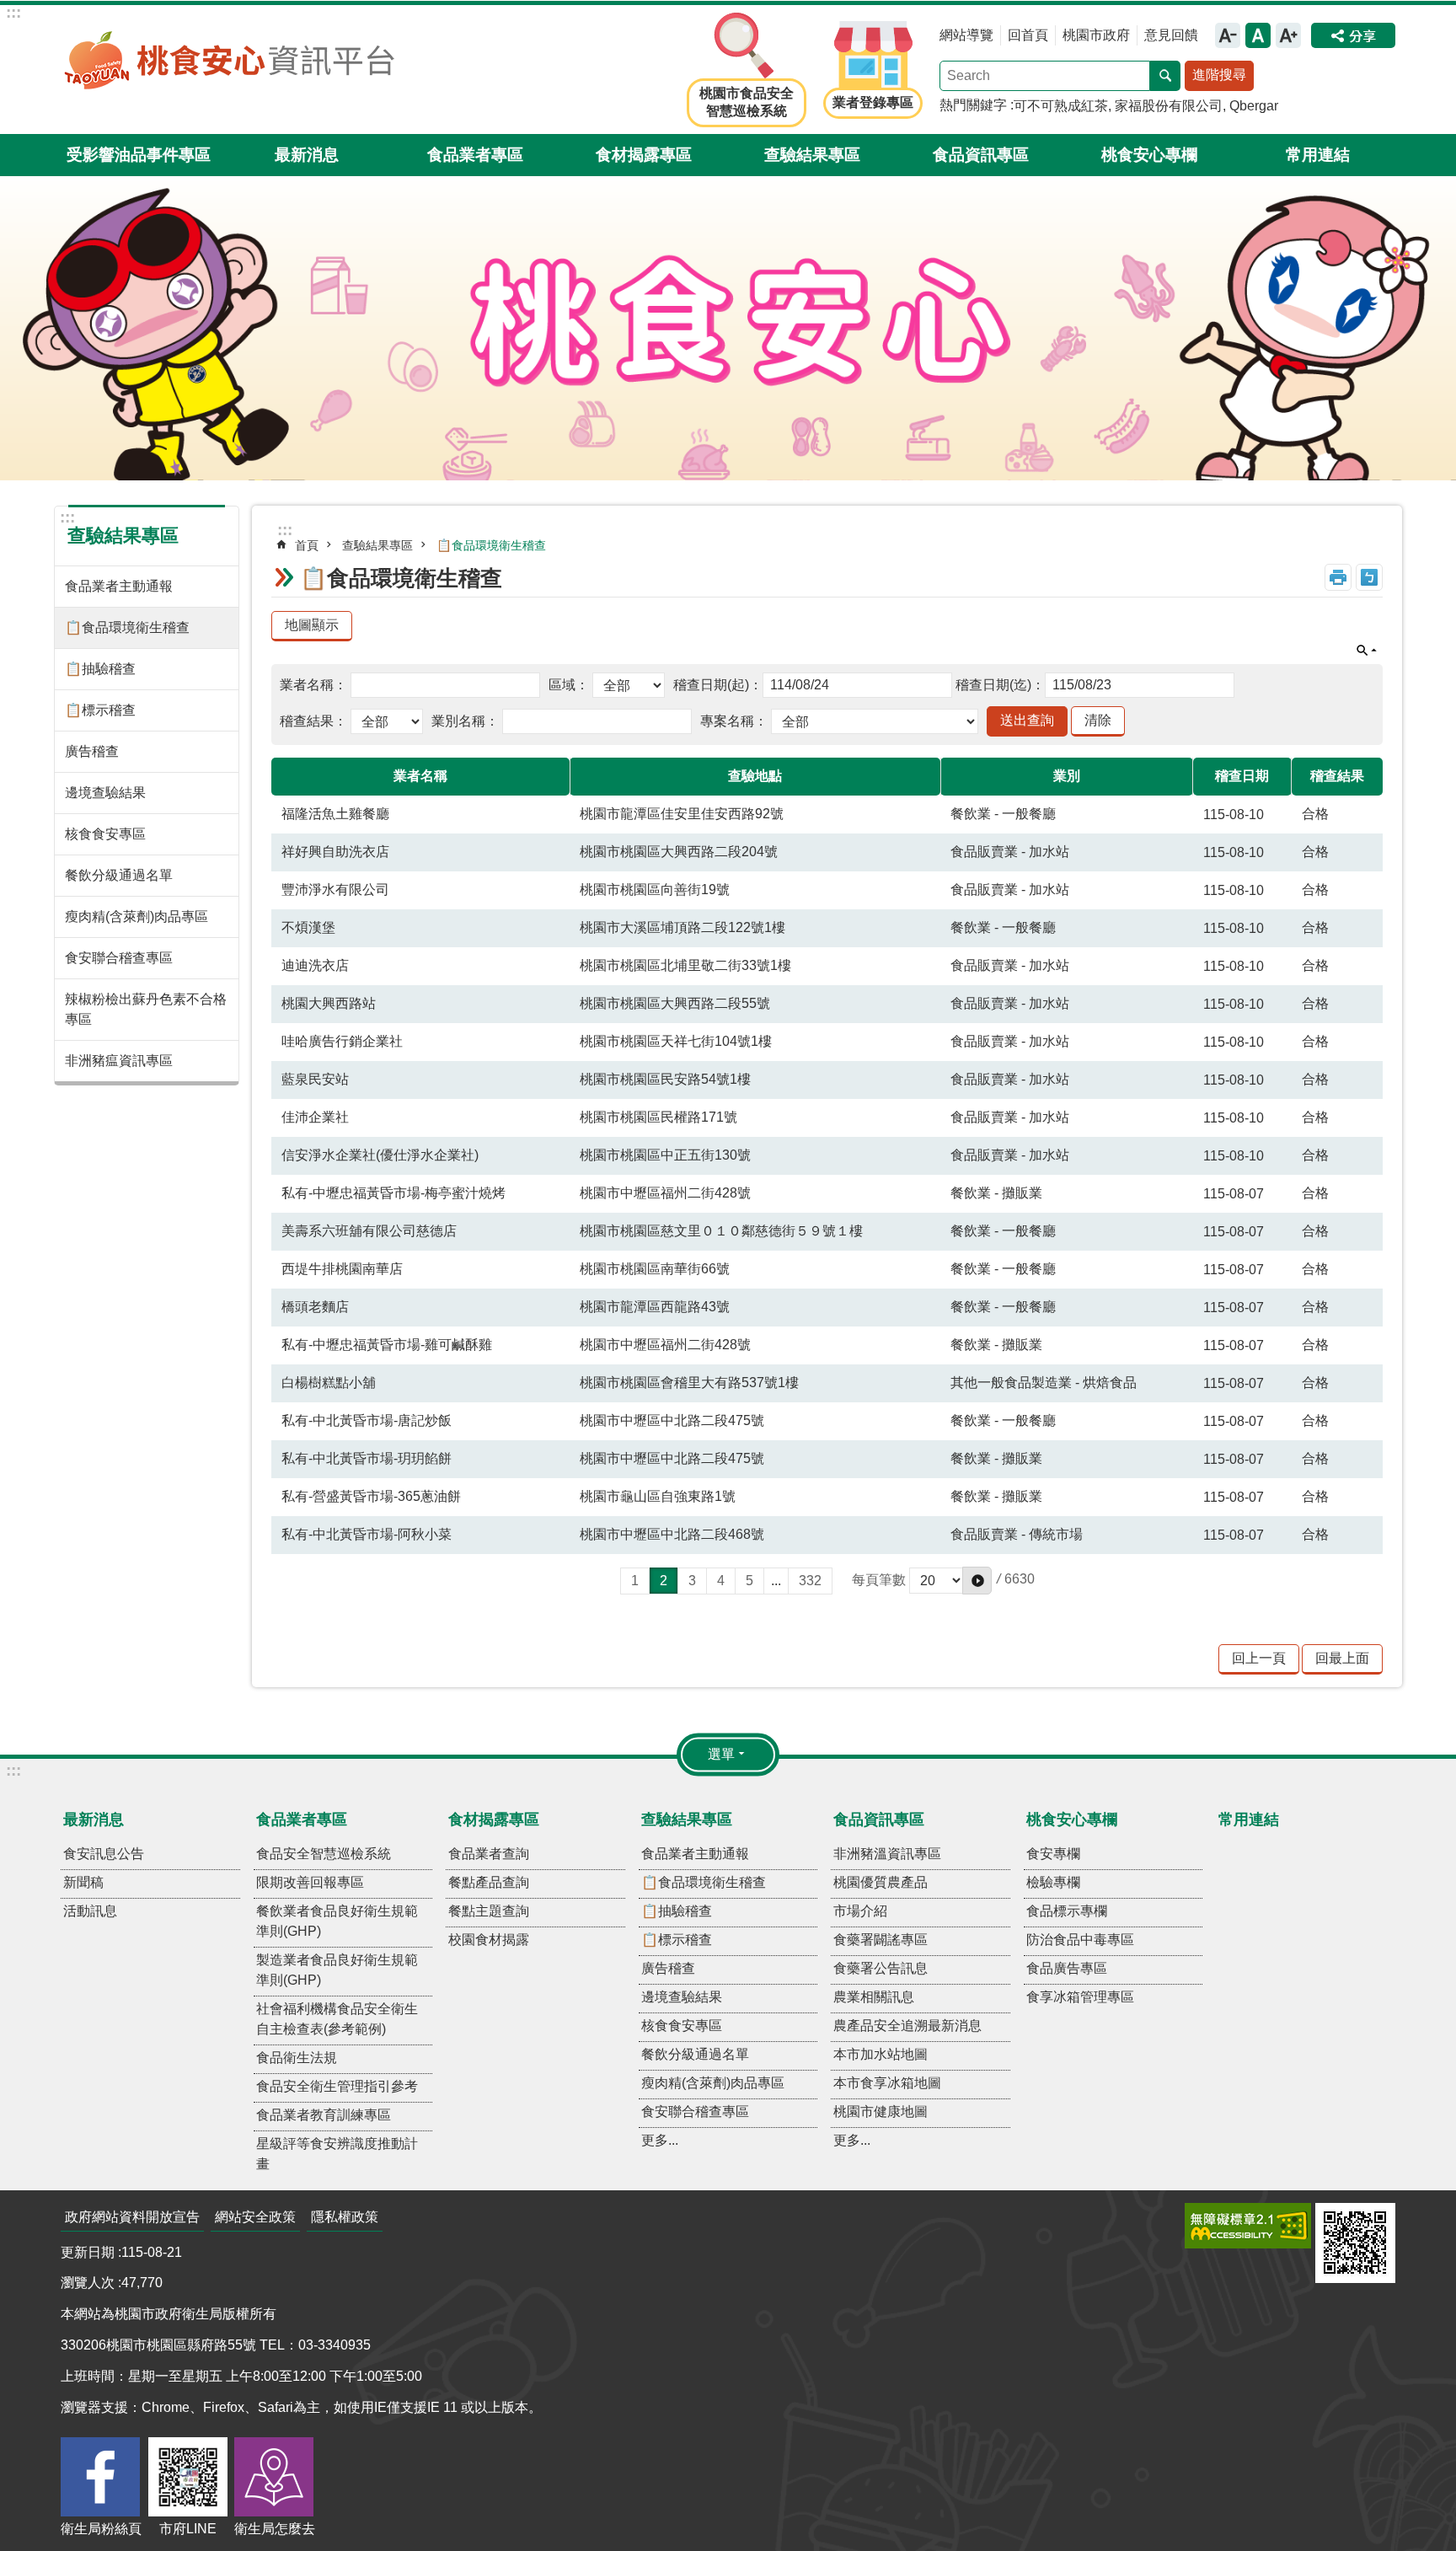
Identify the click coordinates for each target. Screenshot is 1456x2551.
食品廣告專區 (1067, 1968)
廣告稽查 (92, 751)
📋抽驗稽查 (100, 669)
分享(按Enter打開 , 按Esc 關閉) (1353, 35)
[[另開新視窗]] (1248, 2226)
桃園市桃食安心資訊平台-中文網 (229, 60)
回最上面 (1342, 1658)
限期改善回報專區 (310, 1882)
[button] (977, 1581)
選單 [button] (721, 1754)
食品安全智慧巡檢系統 (324, 1854)
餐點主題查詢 (489, 1911)
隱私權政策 (345, 2217)
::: (13, 12)
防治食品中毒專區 (1080, 1940)
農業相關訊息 (874, 1997)
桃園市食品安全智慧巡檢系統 (747, 102)
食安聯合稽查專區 (119, 958)
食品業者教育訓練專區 (324, 2115)
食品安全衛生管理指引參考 (337, 2086)
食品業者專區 (475, 155)
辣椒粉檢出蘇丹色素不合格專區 (146, 1009)
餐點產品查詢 (489, 1882)
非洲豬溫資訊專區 (887, 1854)
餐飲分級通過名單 (119, 875)
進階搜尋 (1219, 75)
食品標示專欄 (1067, 1911)
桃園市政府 (1096, 35)
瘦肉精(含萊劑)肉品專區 (136, 916)
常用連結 (1318, 155)
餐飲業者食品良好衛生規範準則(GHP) (337, 1921)
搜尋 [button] (1165, 76)
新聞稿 (83, 1882)
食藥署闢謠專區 (881, 1940)
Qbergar (1254, 106)
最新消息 (307, 155)
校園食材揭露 (489, 1940)
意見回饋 (1171, 35)
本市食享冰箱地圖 (887, 2083)
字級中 (1258, 35)
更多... (660, 2140)
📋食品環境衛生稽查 (127, 627)
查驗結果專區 (812, 155)
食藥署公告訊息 (881, 1968)
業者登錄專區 (873, 102)
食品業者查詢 (489, 1854)
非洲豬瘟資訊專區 (119, 1061)
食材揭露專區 (644, 155)
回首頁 (1028, 35)
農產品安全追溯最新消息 (907, 2026)
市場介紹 (860, 1911)
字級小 (1228, 35)
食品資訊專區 (981, 155)
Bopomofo (1369, 577)
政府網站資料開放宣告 (132, 2217)
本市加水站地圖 (881, 2054)
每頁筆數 (879, 1580)
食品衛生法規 (297, 2058)
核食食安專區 (105, 834)
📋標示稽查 (100, 710)
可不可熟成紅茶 (1061, 106)
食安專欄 (1053, 1854)
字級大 (1288, 35)
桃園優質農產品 (881, 1882)
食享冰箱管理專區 (1080, 1997)
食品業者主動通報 (119, 586)
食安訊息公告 (104, 1854)
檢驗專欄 (1053, 1882)
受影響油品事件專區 (139, 155)
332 (810, 1581)
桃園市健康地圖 (881, 2112)
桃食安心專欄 (1149, 155)
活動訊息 (90, 1911)
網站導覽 (966, 35)
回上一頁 (1259, 1658)
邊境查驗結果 (105, 793)
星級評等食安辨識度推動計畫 (337, 2154)
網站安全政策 (255, 2217)
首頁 (307, 545)
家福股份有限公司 (1169, 106)
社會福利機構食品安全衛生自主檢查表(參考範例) (337, 2019)
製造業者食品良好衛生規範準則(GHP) (337, 1970)
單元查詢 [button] (1367, 651)
